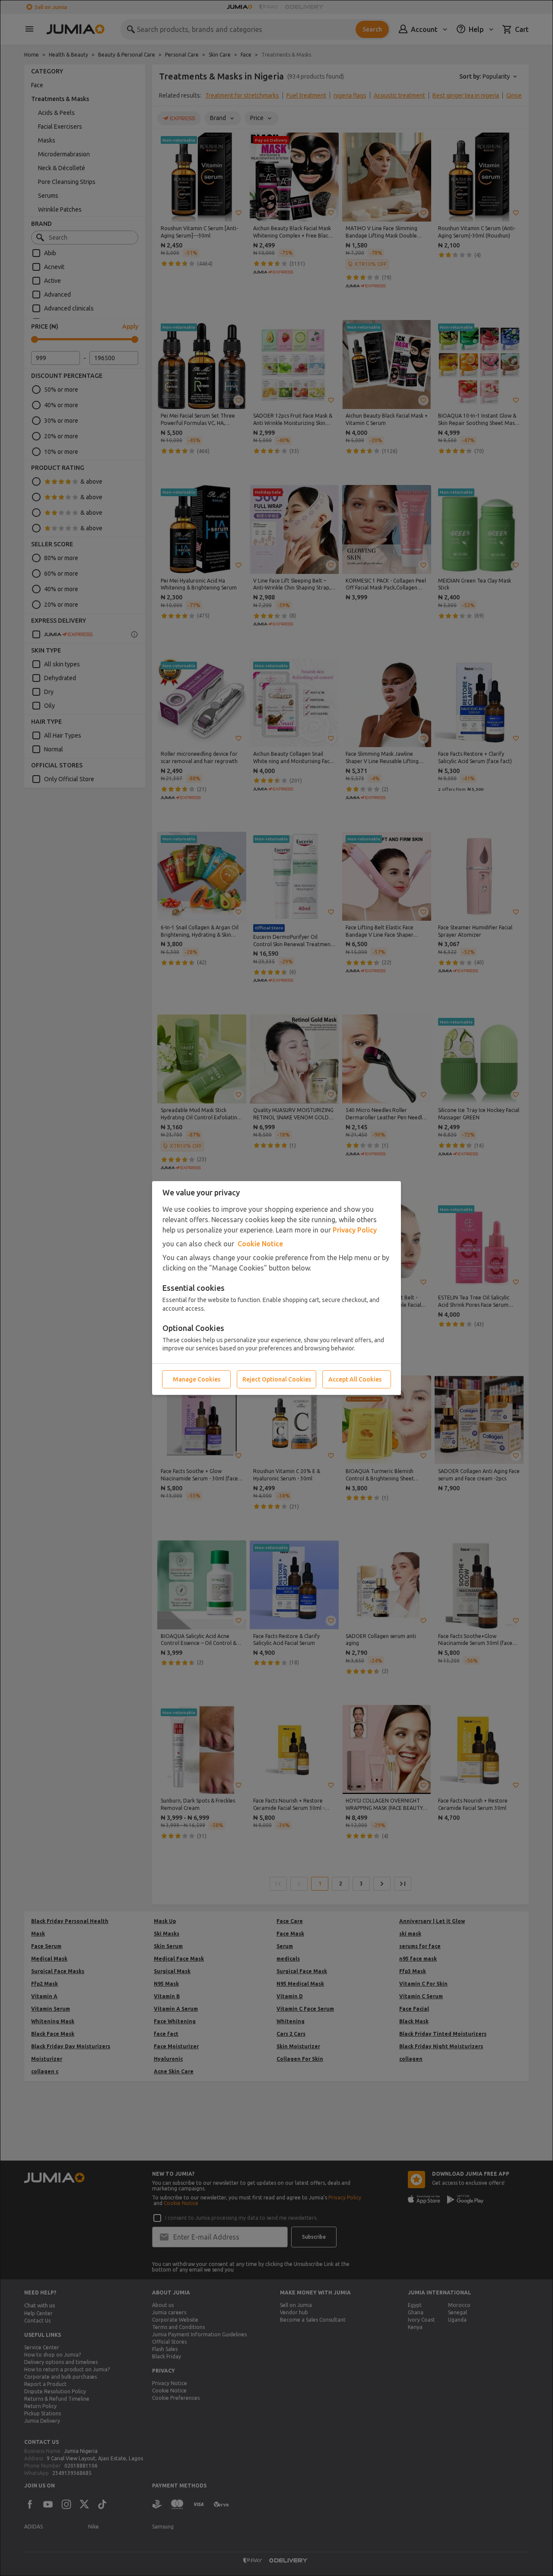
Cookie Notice (260, 1244)
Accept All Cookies (355, 1379)
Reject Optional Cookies (277, 1379)
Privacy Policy (355, 1230)
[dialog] (276, 1288)
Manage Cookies (197, 1379)
